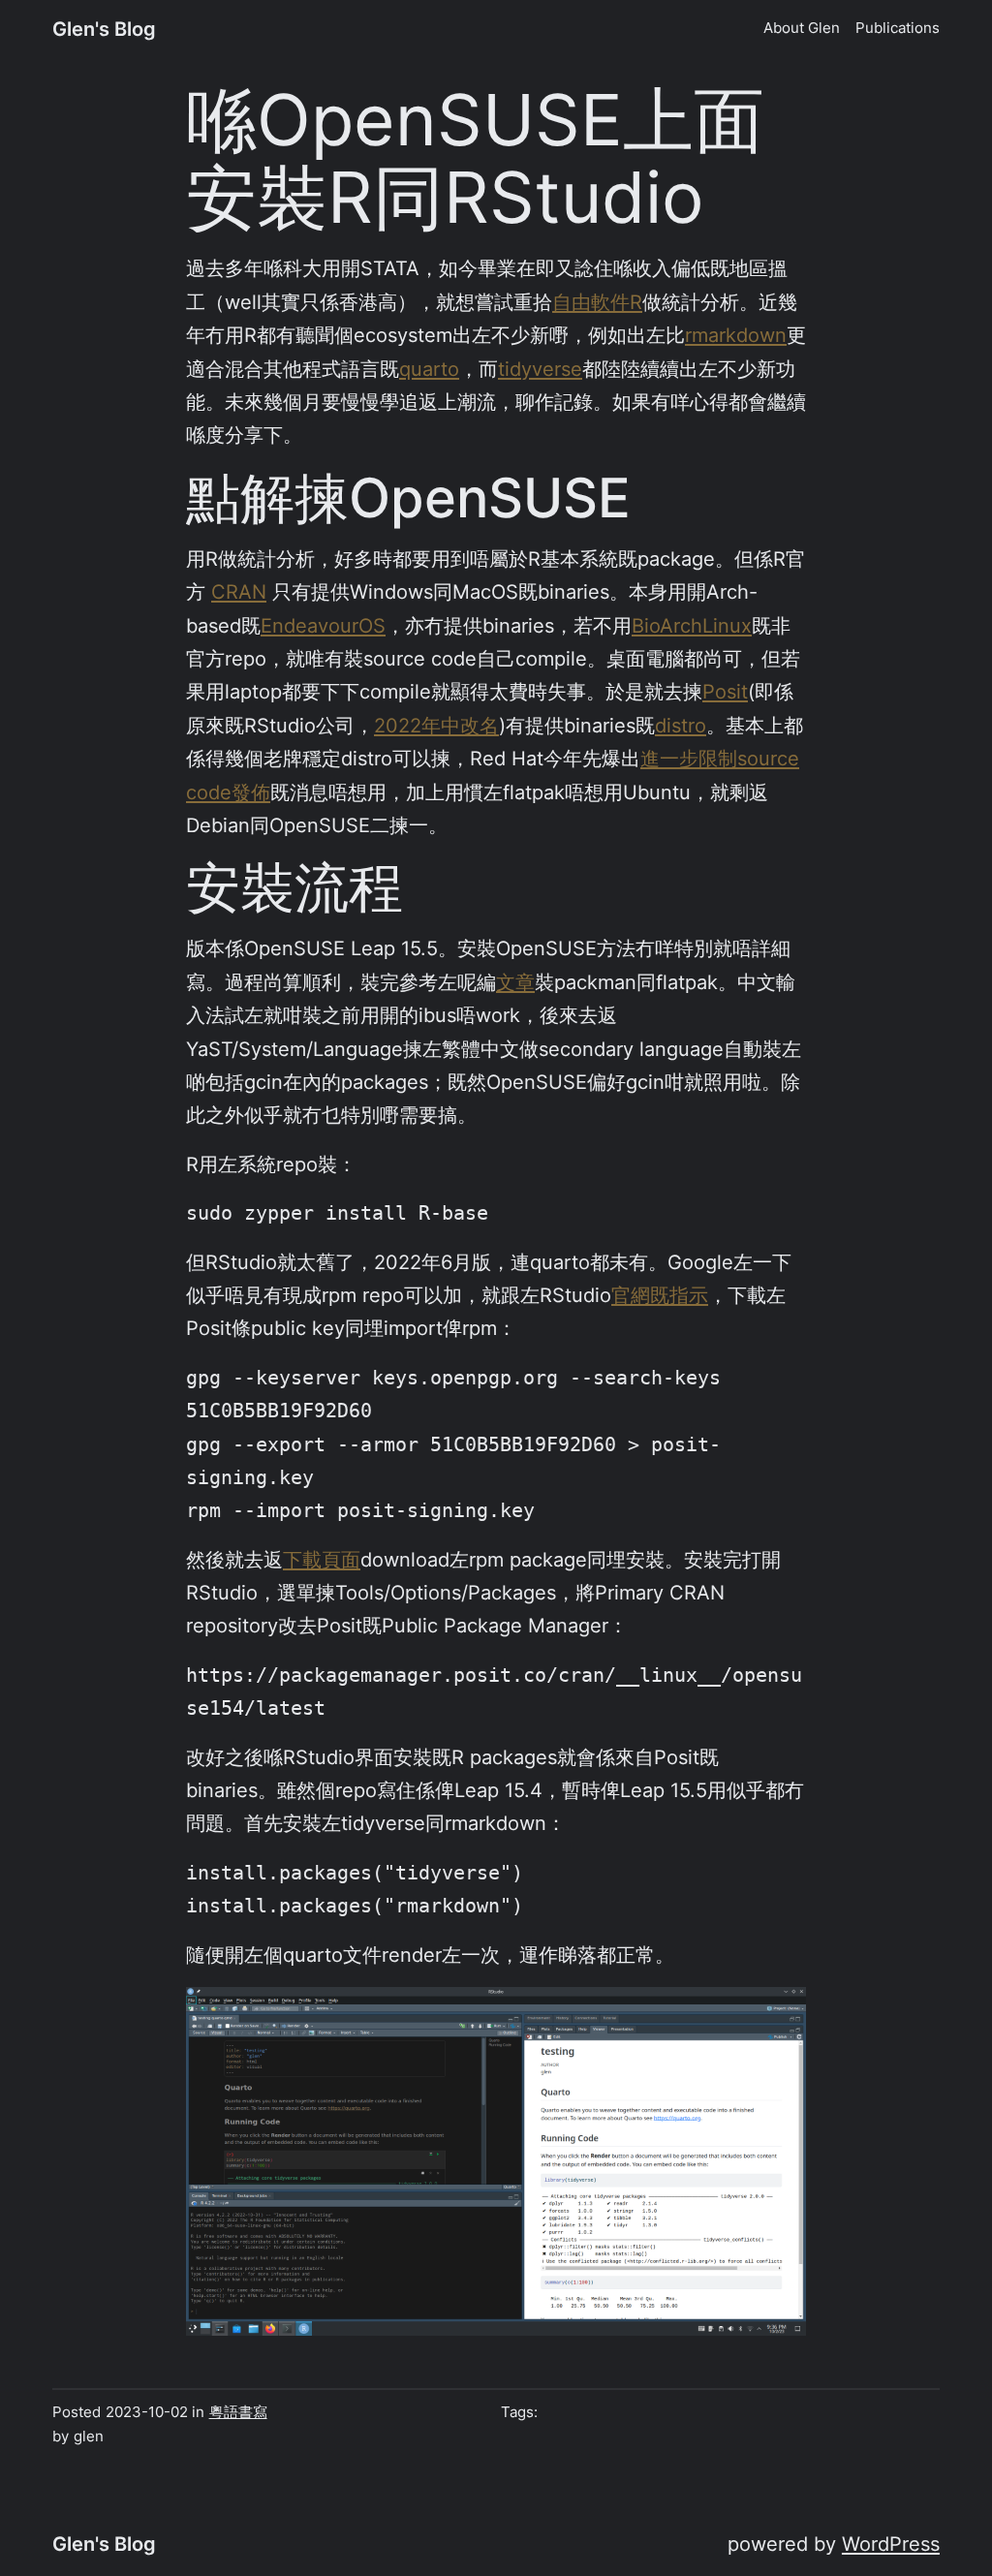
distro (681, 725)
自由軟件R (597, 302)
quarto (429, 369)
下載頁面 (322, 1559)
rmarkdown (736, 335)
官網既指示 (660, 1295)
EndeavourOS (323, 625)
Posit (725, 691)
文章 (515, 982)
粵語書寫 (238, 2412)
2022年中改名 (436, 725)
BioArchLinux (692, 625)
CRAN (239, 591)
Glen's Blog (104, 29)
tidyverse (540, 369)
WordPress (891, 2544)
